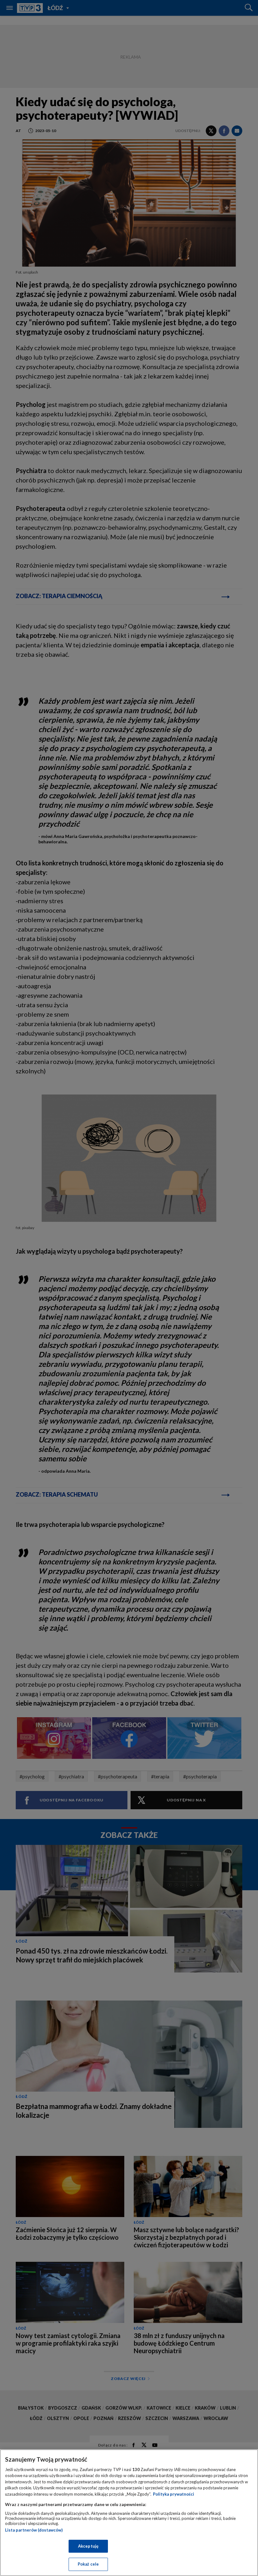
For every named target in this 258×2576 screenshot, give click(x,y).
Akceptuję (88, 2546)
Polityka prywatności (174, 2494)
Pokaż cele (88, 2564)
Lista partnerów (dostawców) (34, 2530)
